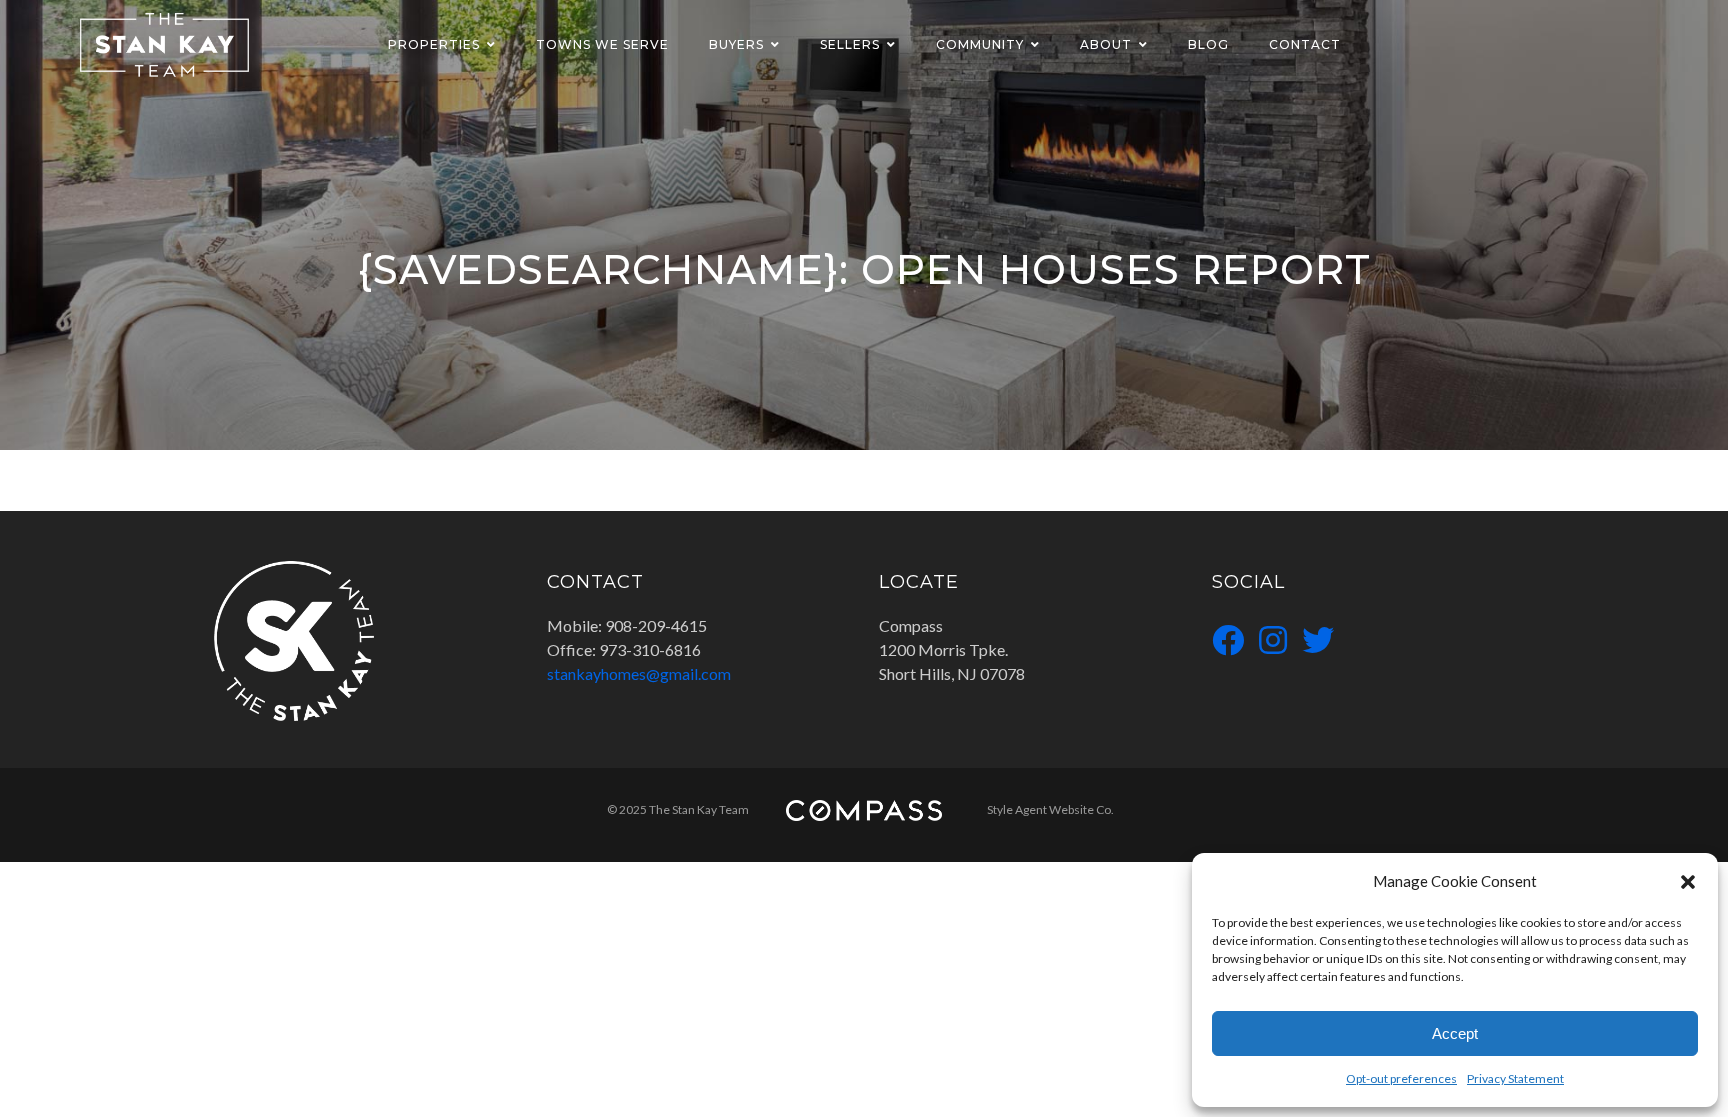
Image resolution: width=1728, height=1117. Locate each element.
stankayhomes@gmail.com (639, 673)
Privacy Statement (1515, 1078)
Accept (1455, 1033)
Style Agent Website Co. (1050, 809)
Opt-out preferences (1401, 1078)
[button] (1688, 881)
